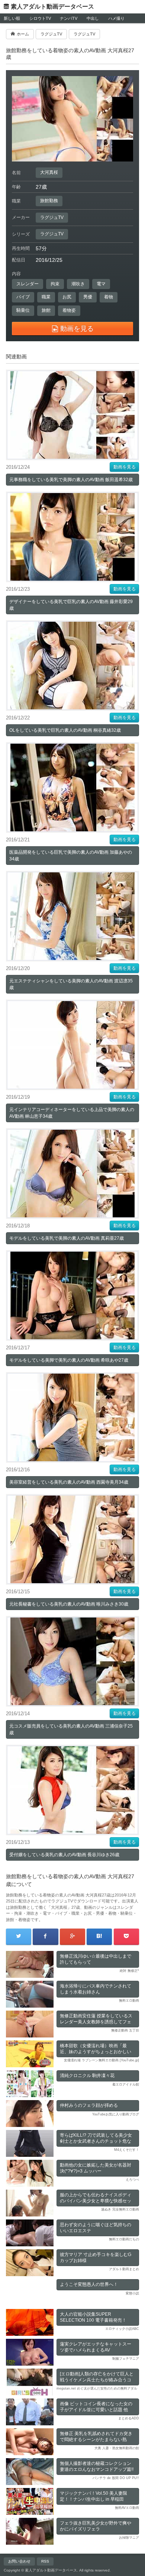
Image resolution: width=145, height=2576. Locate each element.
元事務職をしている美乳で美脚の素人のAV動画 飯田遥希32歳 (71, 480)
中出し (93, 18)
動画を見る (125, 467)
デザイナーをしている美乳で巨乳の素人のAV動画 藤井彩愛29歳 (71, 605)
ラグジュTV (52, 217)
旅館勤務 (49, 201)
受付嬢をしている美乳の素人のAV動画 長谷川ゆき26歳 (64, 1855)
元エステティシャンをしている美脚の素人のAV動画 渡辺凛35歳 (71, 984)
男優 (88, 297)
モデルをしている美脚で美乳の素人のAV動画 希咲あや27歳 (69, 1360)
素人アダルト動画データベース (52, 7)
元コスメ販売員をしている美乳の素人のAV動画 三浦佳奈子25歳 (71, 1729)
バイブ (23, 297)
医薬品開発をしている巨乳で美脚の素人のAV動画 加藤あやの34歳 (71, 856)
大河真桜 (49, 172)
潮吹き (78, 284)
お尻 (67, 297)
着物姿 (69, 310)
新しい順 (12, 18)
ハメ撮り (116, 18)
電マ (101, 284)
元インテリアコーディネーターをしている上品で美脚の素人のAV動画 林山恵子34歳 (72, 1113)
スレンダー (28, 284)
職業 (46, 297)
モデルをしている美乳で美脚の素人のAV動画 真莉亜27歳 (67, 1238)
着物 (109, 297)
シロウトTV (40, 18)
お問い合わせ (19, 2561)
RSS (45, 2561)
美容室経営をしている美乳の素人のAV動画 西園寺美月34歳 (69, 1482)
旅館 (46, 310)
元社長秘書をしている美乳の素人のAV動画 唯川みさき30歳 (69, 1604)
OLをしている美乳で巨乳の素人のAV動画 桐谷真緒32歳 (65, 730)
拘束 (55, 284)
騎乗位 (23, 310)
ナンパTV (69, 18)
